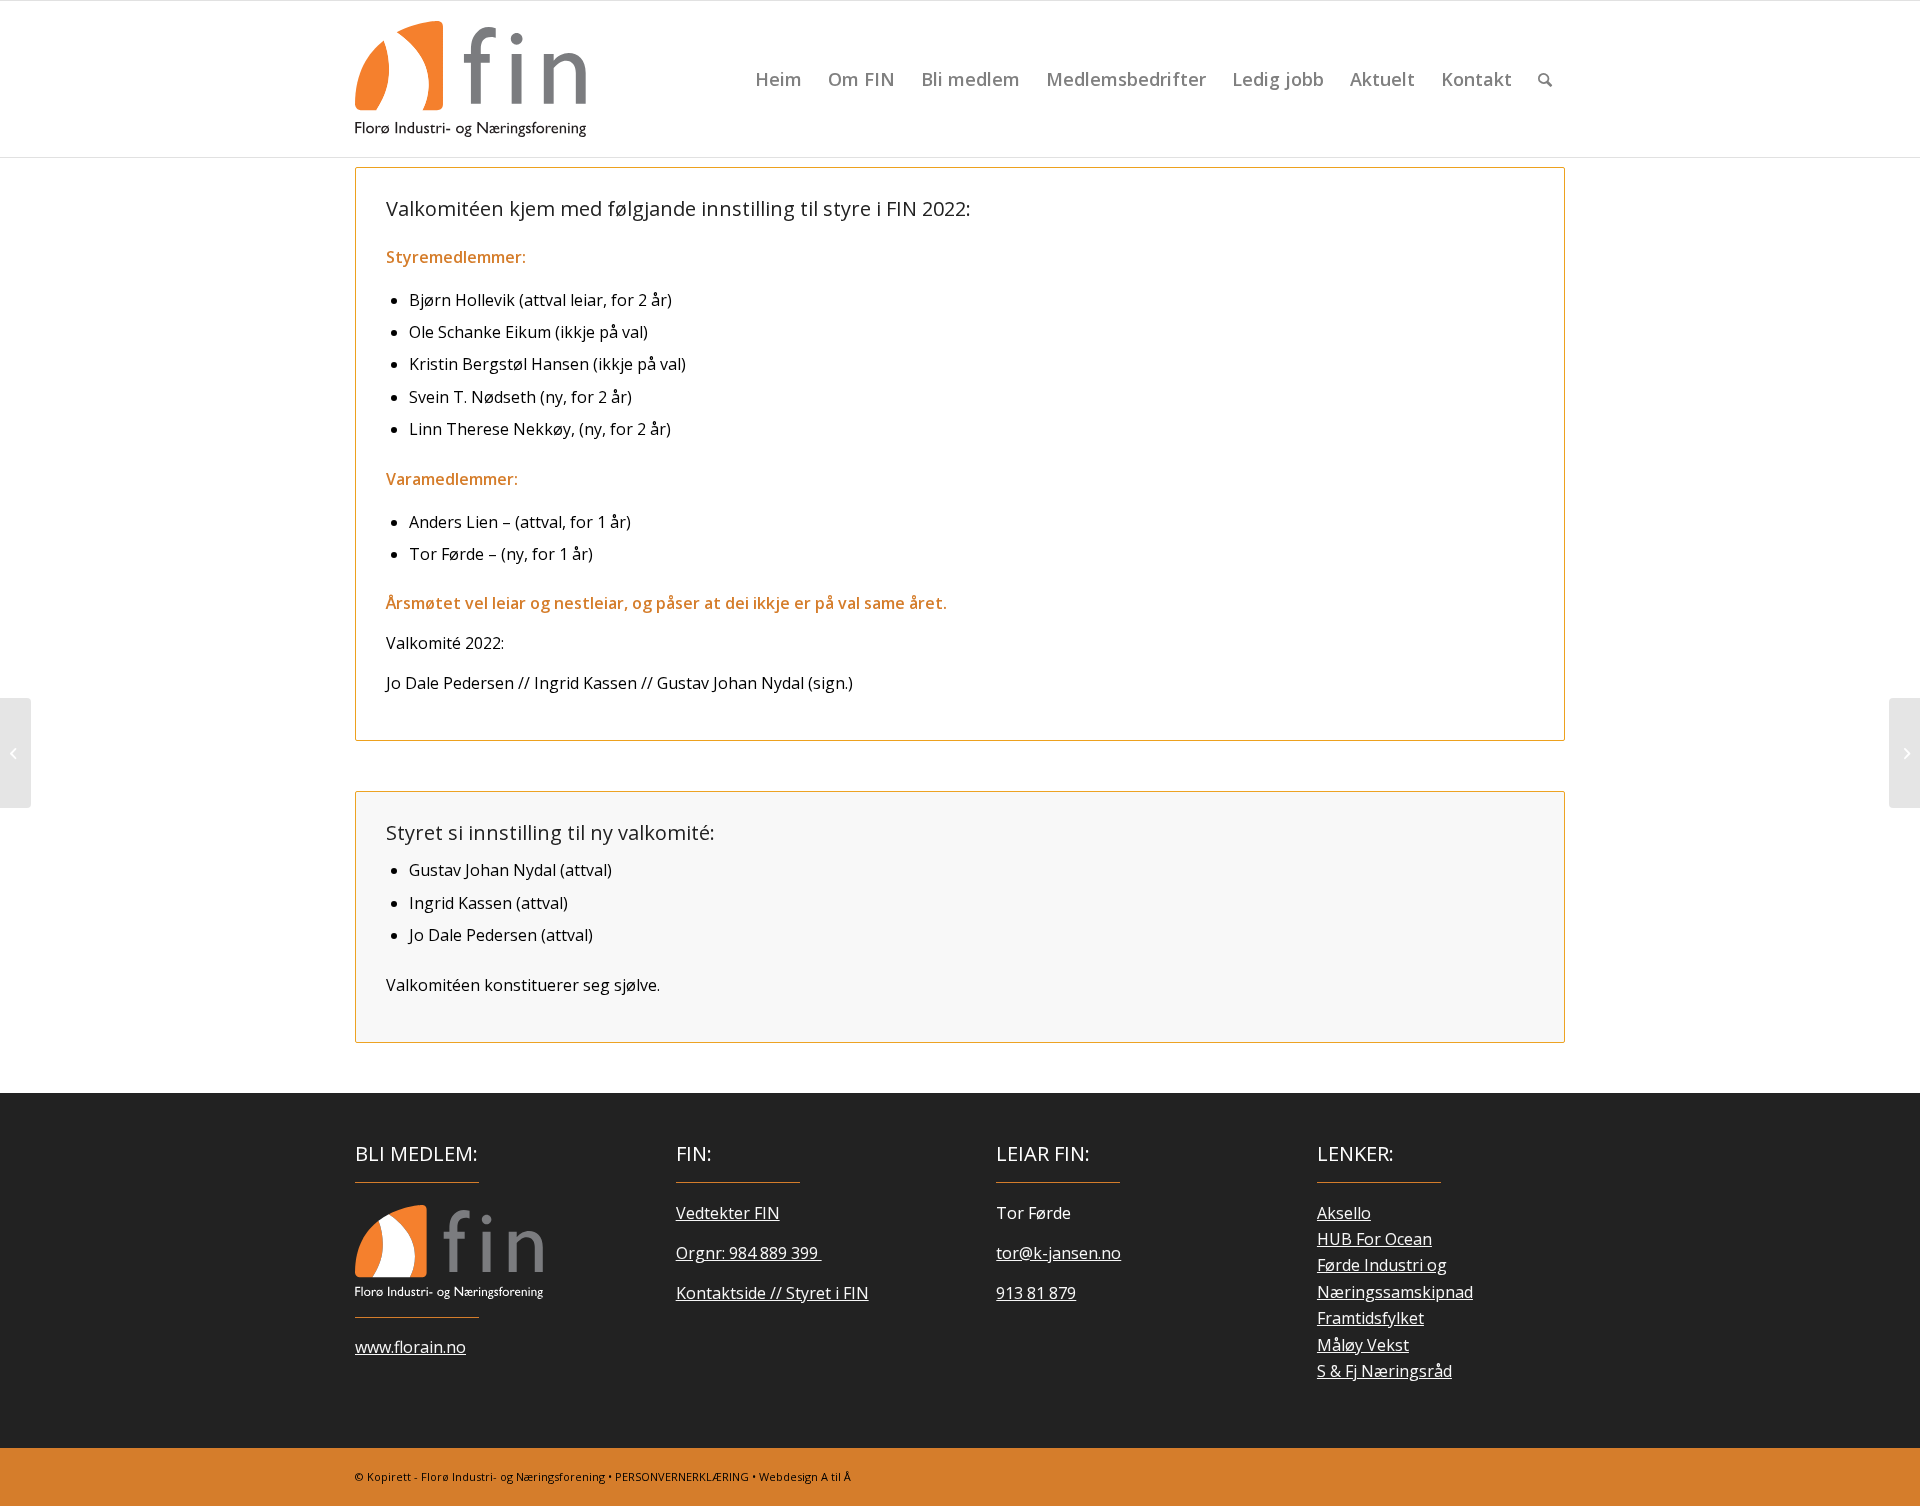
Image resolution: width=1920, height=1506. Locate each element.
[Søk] (1545, 79)
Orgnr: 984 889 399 (749, 1253)
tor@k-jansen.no (1058, 1253)
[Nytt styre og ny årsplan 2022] (1904, 753)
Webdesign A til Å (805, 1476)
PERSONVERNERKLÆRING (682, 1476)
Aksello (1344, 1213)
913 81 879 (1036, 1293)
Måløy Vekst (1363, 1345)
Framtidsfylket (1370, 1318)
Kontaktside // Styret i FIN (772, 1293)
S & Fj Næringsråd (1384, 1371)
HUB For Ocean (1374, 1239)
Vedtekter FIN (728, 1213)
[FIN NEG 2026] (449, 1252)
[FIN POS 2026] (470, 79)
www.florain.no (410, 1347)
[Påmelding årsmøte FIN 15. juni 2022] (15, 753)
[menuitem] (778, 79)
